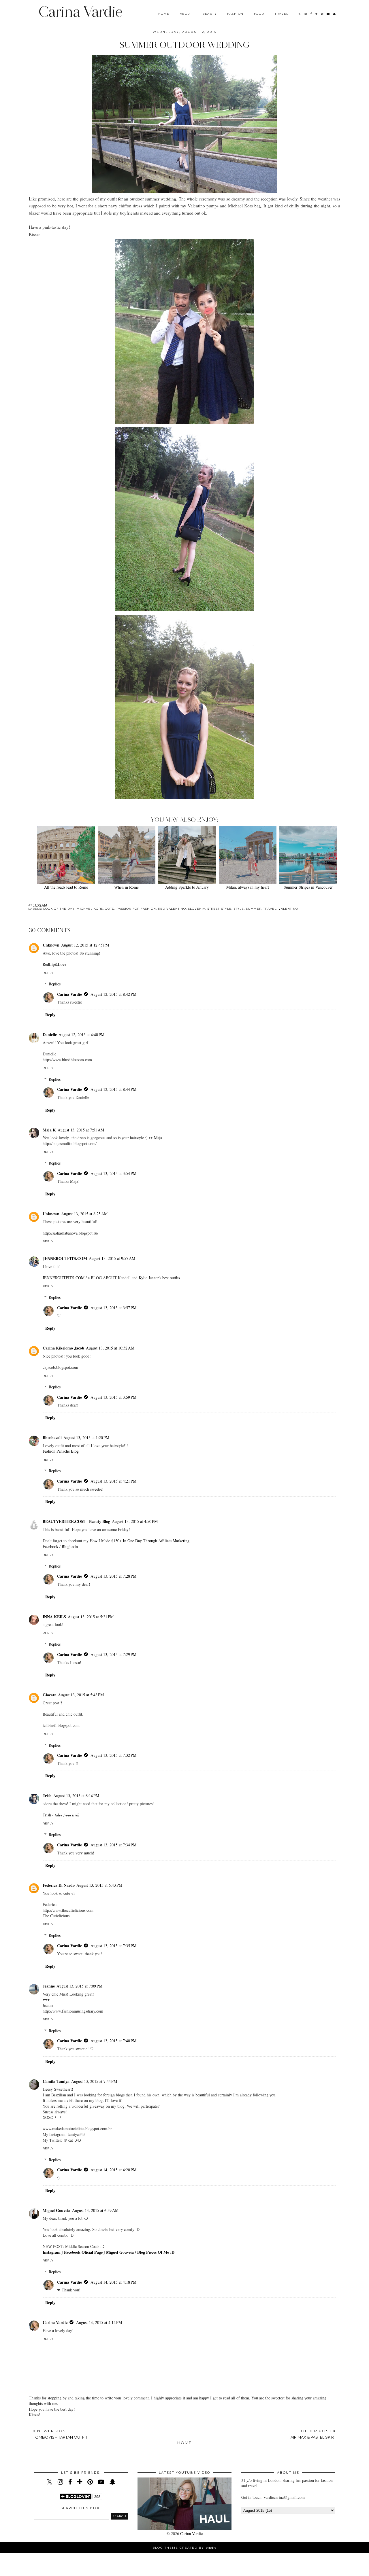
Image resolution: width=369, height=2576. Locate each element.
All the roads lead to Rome (66, 887)
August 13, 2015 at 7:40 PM (113, 2041)
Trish (47, 1796)
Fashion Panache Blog (61, 1451)
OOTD (110, 909)
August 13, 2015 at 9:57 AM (112, 1258)
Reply (48, 973)
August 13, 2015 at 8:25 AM (84, 1214)
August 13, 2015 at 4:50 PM (135, 1521)
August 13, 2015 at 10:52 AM (110, 1348)
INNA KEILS (54, 1617)
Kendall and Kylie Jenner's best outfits (149, 1278)
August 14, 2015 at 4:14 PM (99, 2322)
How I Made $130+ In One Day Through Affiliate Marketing (140, 1541)
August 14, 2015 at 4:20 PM (113, 2170)
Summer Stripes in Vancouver (308, 887)
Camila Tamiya (56, 2081)
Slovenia (197, 909)
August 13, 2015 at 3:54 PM (113, 1173)
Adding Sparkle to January (187, 887)
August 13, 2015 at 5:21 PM (91, 1617)
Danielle (50, 1035)
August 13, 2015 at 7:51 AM (81, 1130)
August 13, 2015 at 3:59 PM (113, 1397)
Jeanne (49, 1986)
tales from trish (67, 1815)
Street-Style (219, 909)
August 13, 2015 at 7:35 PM (113, 1946)
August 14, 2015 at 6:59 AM (95, 2210)
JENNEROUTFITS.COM (65, 1258)
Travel (282, 14)
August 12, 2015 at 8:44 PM (113, 1089)
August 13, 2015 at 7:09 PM (79, 1986)
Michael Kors (90, 909)
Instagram (52, 2252)
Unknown (51, 945)
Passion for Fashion (136, 909)
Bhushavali (52, 1437)
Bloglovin (70, 1546)
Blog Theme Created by (185, 2548)
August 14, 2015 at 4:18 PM (113, 2282)
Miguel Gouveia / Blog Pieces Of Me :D (140, 2252)
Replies (55, 984)
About (186, 14)
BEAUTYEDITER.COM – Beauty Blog (76, 1521)
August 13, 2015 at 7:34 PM (113, 1845)
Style (239, 909)
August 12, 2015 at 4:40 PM (81, 1035)
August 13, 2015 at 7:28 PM (113, 1576)
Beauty (210, 14)
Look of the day (59, 909)
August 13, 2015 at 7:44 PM (94, 2081)
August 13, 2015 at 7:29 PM (113, 1654)
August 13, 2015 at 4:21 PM (113, 1481)
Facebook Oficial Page (83, 2252)
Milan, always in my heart (248, 887)
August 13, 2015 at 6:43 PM (99, 1885)
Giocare (49, 1695)
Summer (254, 909)
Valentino (288, 909)
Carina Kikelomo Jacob (63, 1348)
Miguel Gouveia (57, 2210)
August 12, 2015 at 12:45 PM (85, 945)
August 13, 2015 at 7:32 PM (113, 1755)
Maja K (49, 1130)
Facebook (50, 1546)
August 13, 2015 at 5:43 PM (81, 1695)
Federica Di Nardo (59, 1885)
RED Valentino (172, 909)
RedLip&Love (54, 964)
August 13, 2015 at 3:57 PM (113, 1308)
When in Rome (126, 887)
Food (259, 14)
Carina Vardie (80, 12)
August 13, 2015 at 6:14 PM (76, 1796)
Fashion (235, 14)
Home (164, 14)
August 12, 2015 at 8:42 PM (113, 994)
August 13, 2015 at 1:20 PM (86, 1437)
